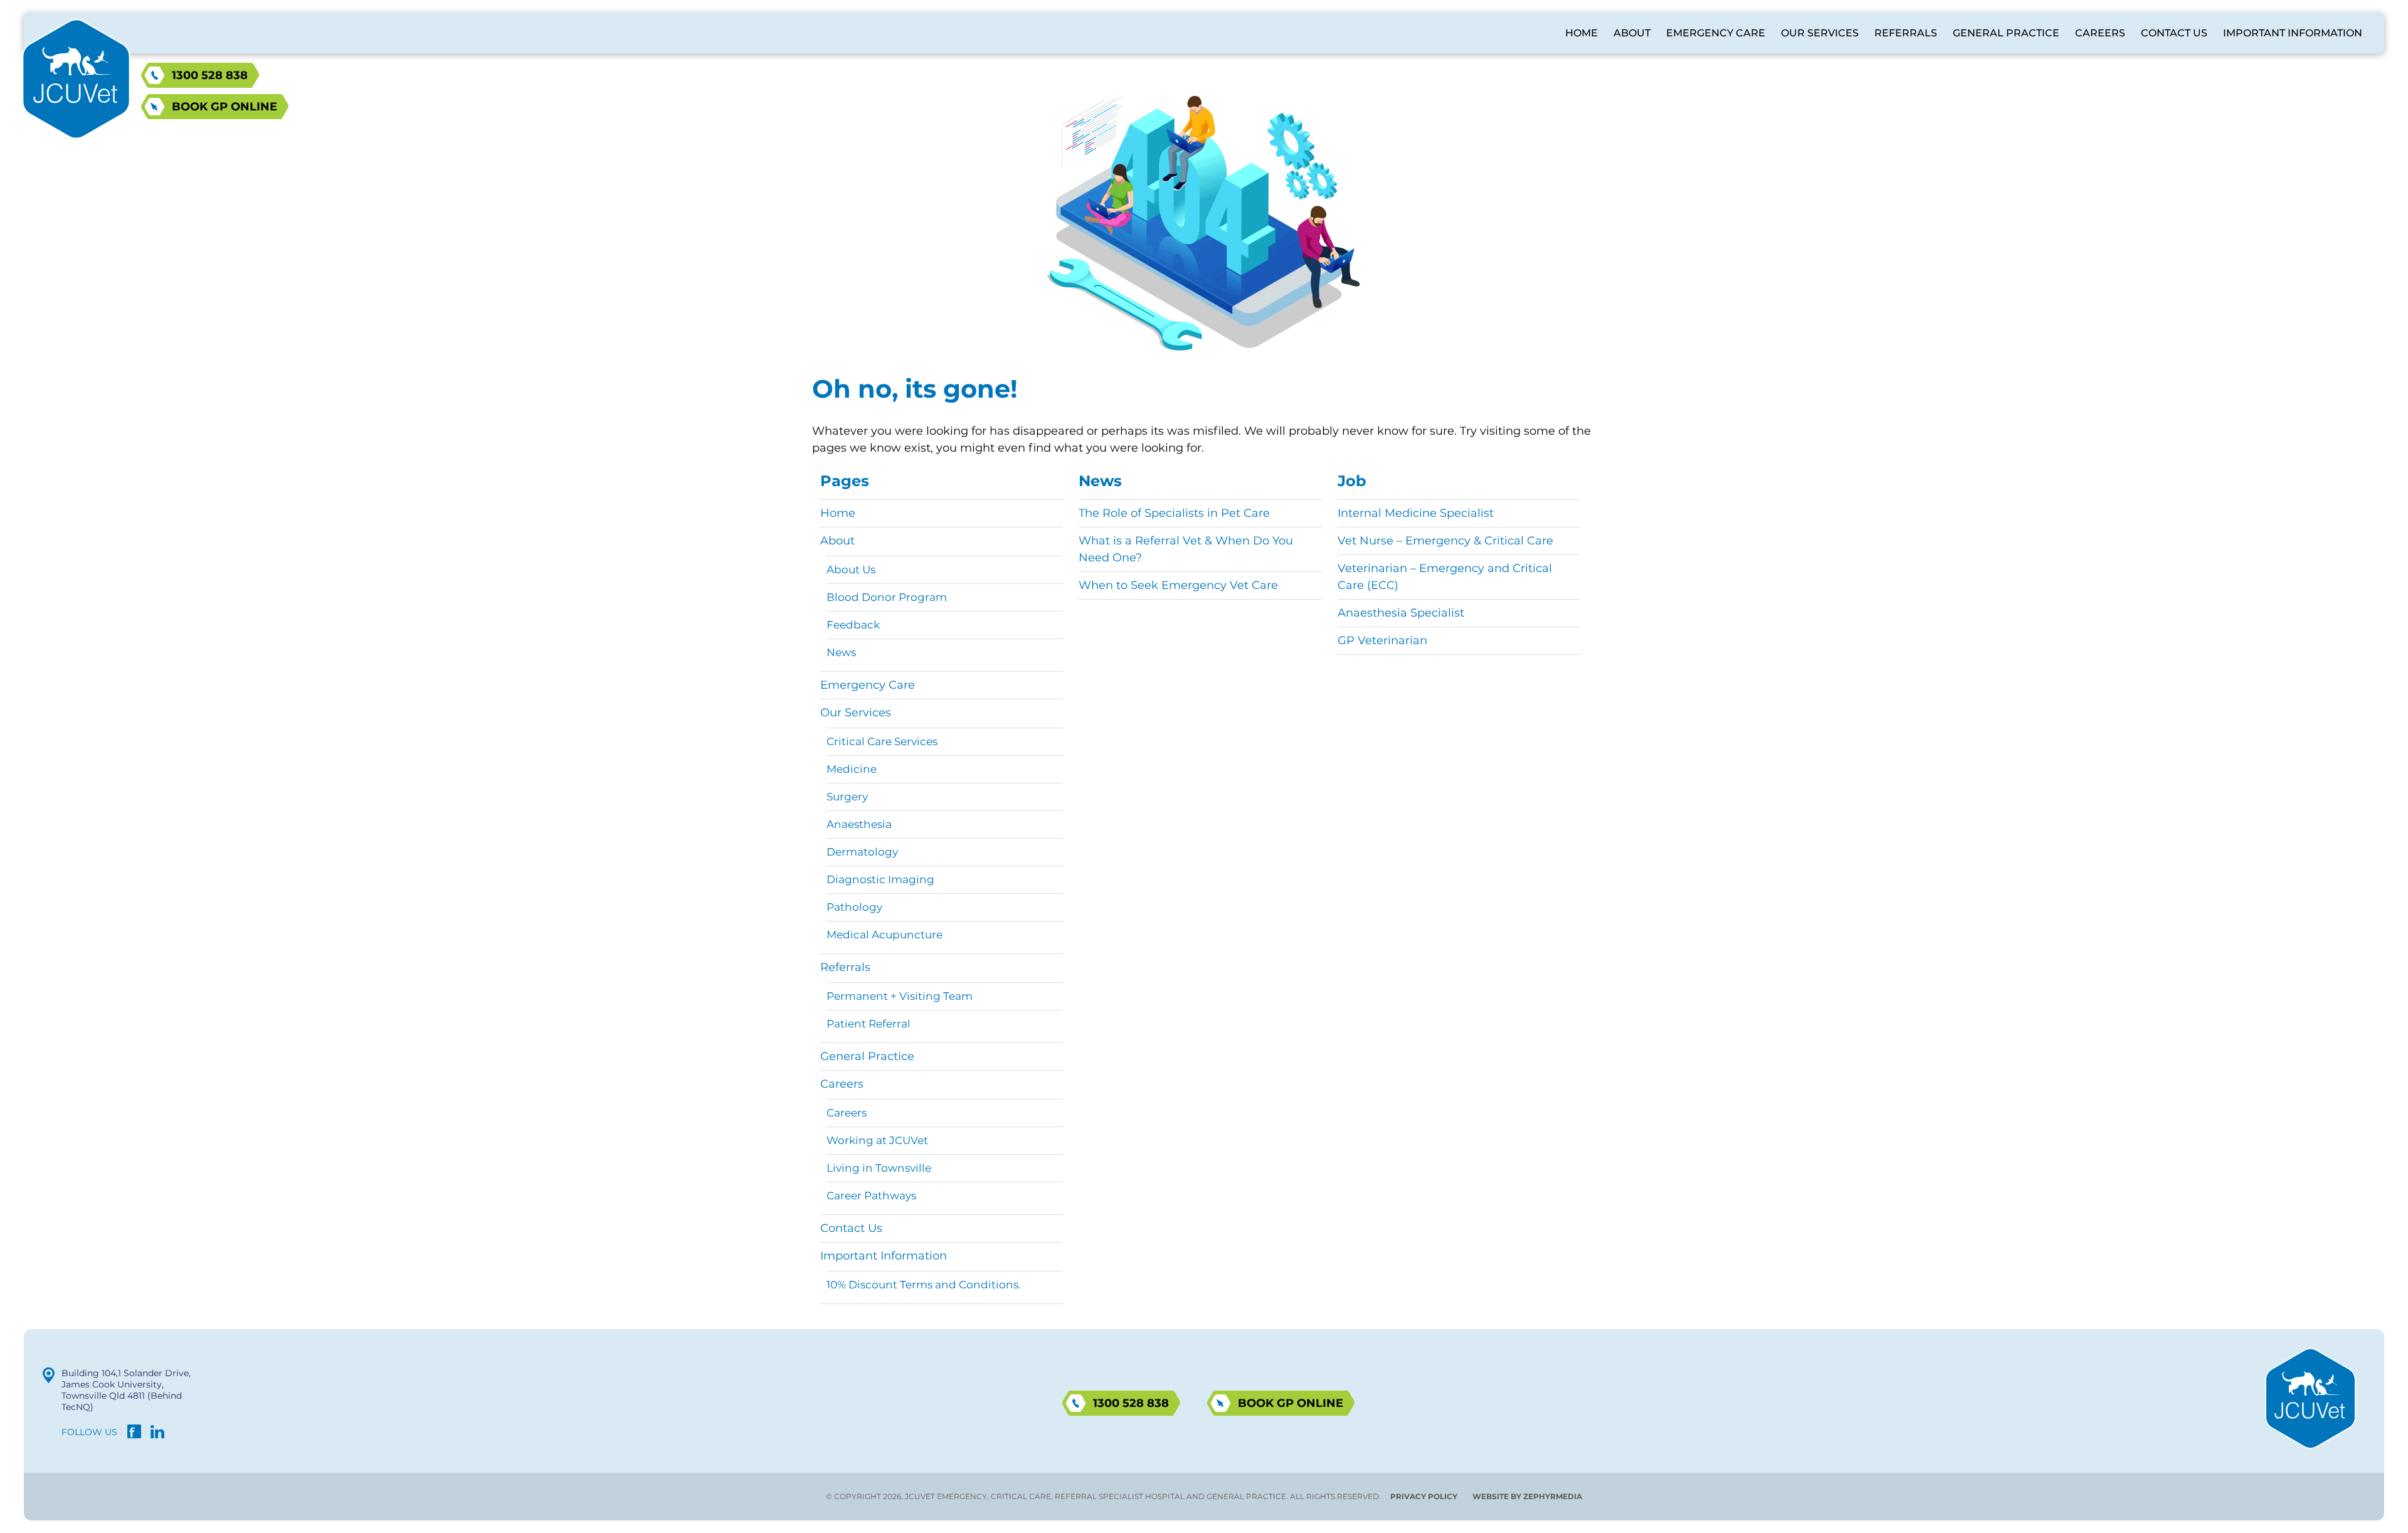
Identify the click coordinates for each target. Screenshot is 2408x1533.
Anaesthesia (859, 824)
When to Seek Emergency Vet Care (1178, 585)
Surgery (847, 797)
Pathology (854, 907)
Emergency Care (1716, 33)
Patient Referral (869, 1024)
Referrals (1906, 33)
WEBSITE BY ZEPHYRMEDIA (1527, 1496)
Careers (2100, 33)
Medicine (852, 769)
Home (1582, 33)
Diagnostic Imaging (880, 879)
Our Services (1820, 33)
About (1632, 33)
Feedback (853, 625)
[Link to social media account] (134, 1435)
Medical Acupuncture (885, 935)
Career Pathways (871, 1196)
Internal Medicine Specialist (1416, 513)
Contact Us (2174, 33)
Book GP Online (224, 107)
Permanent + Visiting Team (900, 996)
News (841, 652)
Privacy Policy (1424, 1496)
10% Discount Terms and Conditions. (924, 1285)
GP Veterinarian (1382, 640)
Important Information (2293, 33)
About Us (851, 570)
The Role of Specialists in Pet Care (1174, 513)
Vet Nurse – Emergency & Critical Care (1445, 541)
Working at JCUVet (877, 1140)
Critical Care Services (882, 741)
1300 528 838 (210, 75)
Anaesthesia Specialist (1401, 613)
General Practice (2006, 33)
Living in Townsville (879, 1168)
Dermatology (862, 852)
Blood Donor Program (887, 597)
